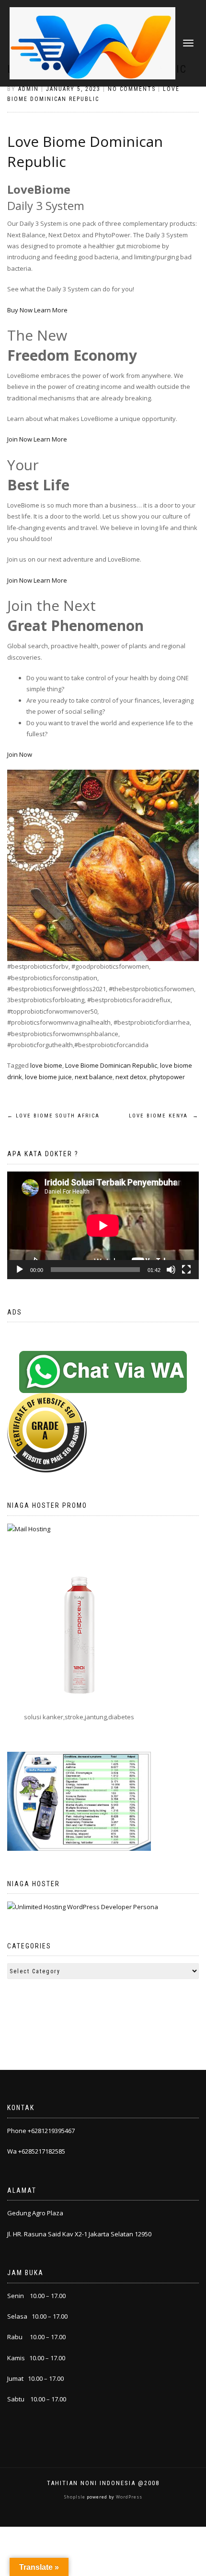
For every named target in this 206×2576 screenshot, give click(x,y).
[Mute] (171, 1270)
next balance (94, 1077)
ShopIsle (75, 2497)
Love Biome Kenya (164, 1116)
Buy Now (20, 310)
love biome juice (48, 1077)
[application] (103, 1225)
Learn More (51, 310)
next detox (131, 1077)
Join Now (20, 439)
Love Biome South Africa (53, 1116)
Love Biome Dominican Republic (111, 1065)
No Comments (132, 89)
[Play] (20, 1270)
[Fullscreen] (186, 1270)
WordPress (128, 2497)
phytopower (167, 1077)
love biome (46, 1065)
